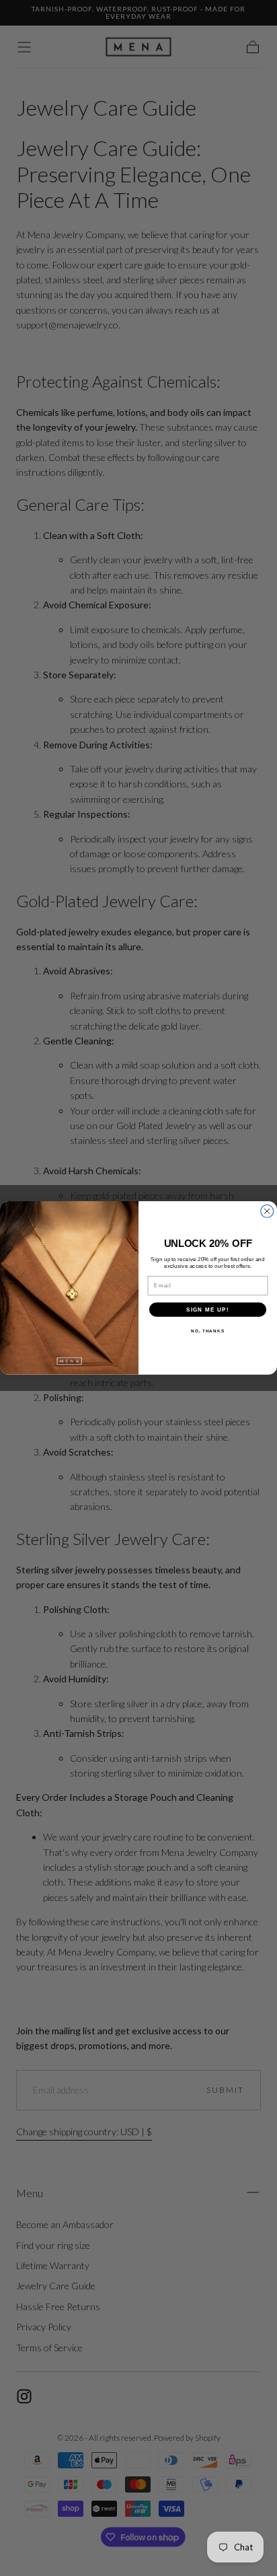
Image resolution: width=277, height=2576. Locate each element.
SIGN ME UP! (208, 1309)
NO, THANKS (208, 1331)
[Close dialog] (267, 1212)
